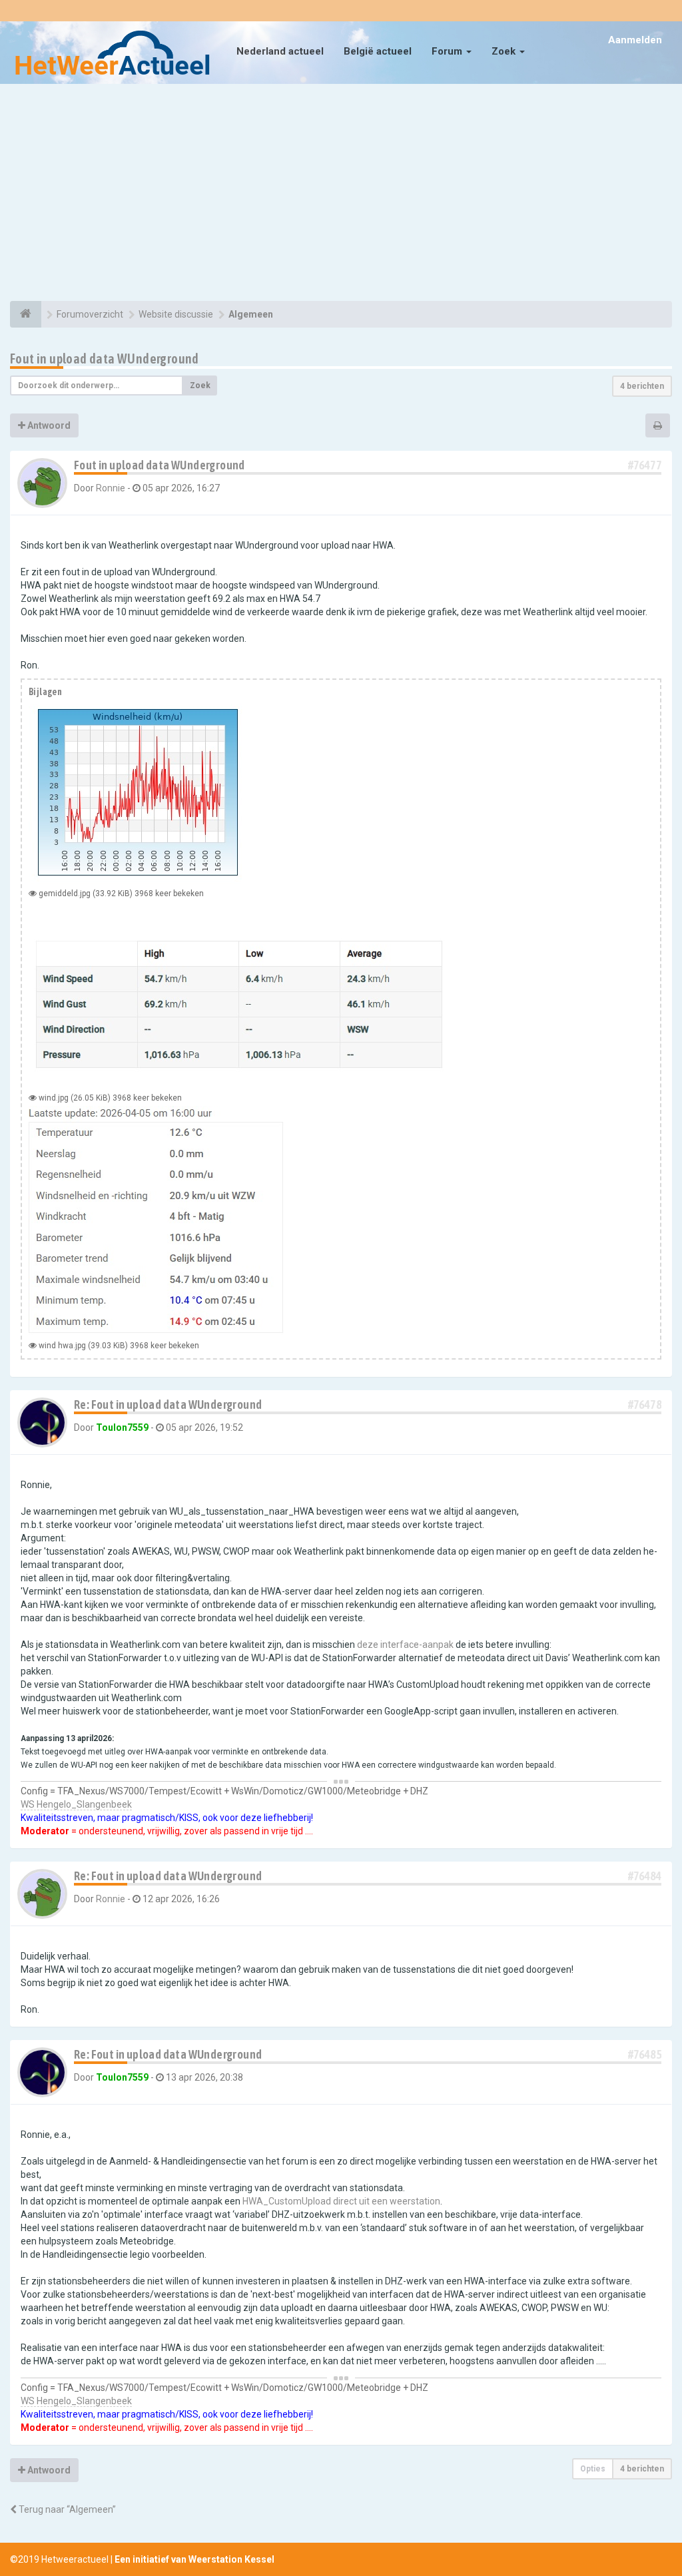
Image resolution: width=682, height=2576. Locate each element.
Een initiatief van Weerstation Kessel (194, 2559)
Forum (448, 51)
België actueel (378, 51)
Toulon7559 (122, 1427)
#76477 (645, 465)
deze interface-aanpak (405, 1645)
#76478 (645, 1405)
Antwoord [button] (48, 425)
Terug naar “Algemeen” (66, 2509)
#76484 (645, 1876)
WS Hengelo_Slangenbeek (76, 1804)
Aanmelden (635, 40)
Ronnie (111, 488)
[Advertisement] (341, 194)
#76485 (645, 2054)
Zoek (505, 51)
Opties (593, 2469)
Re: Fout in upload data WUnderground (168, 1405)
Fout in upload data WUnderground (105, 359)
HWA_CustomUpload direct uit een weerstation (341, 2201)
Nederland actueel (280, 51)
